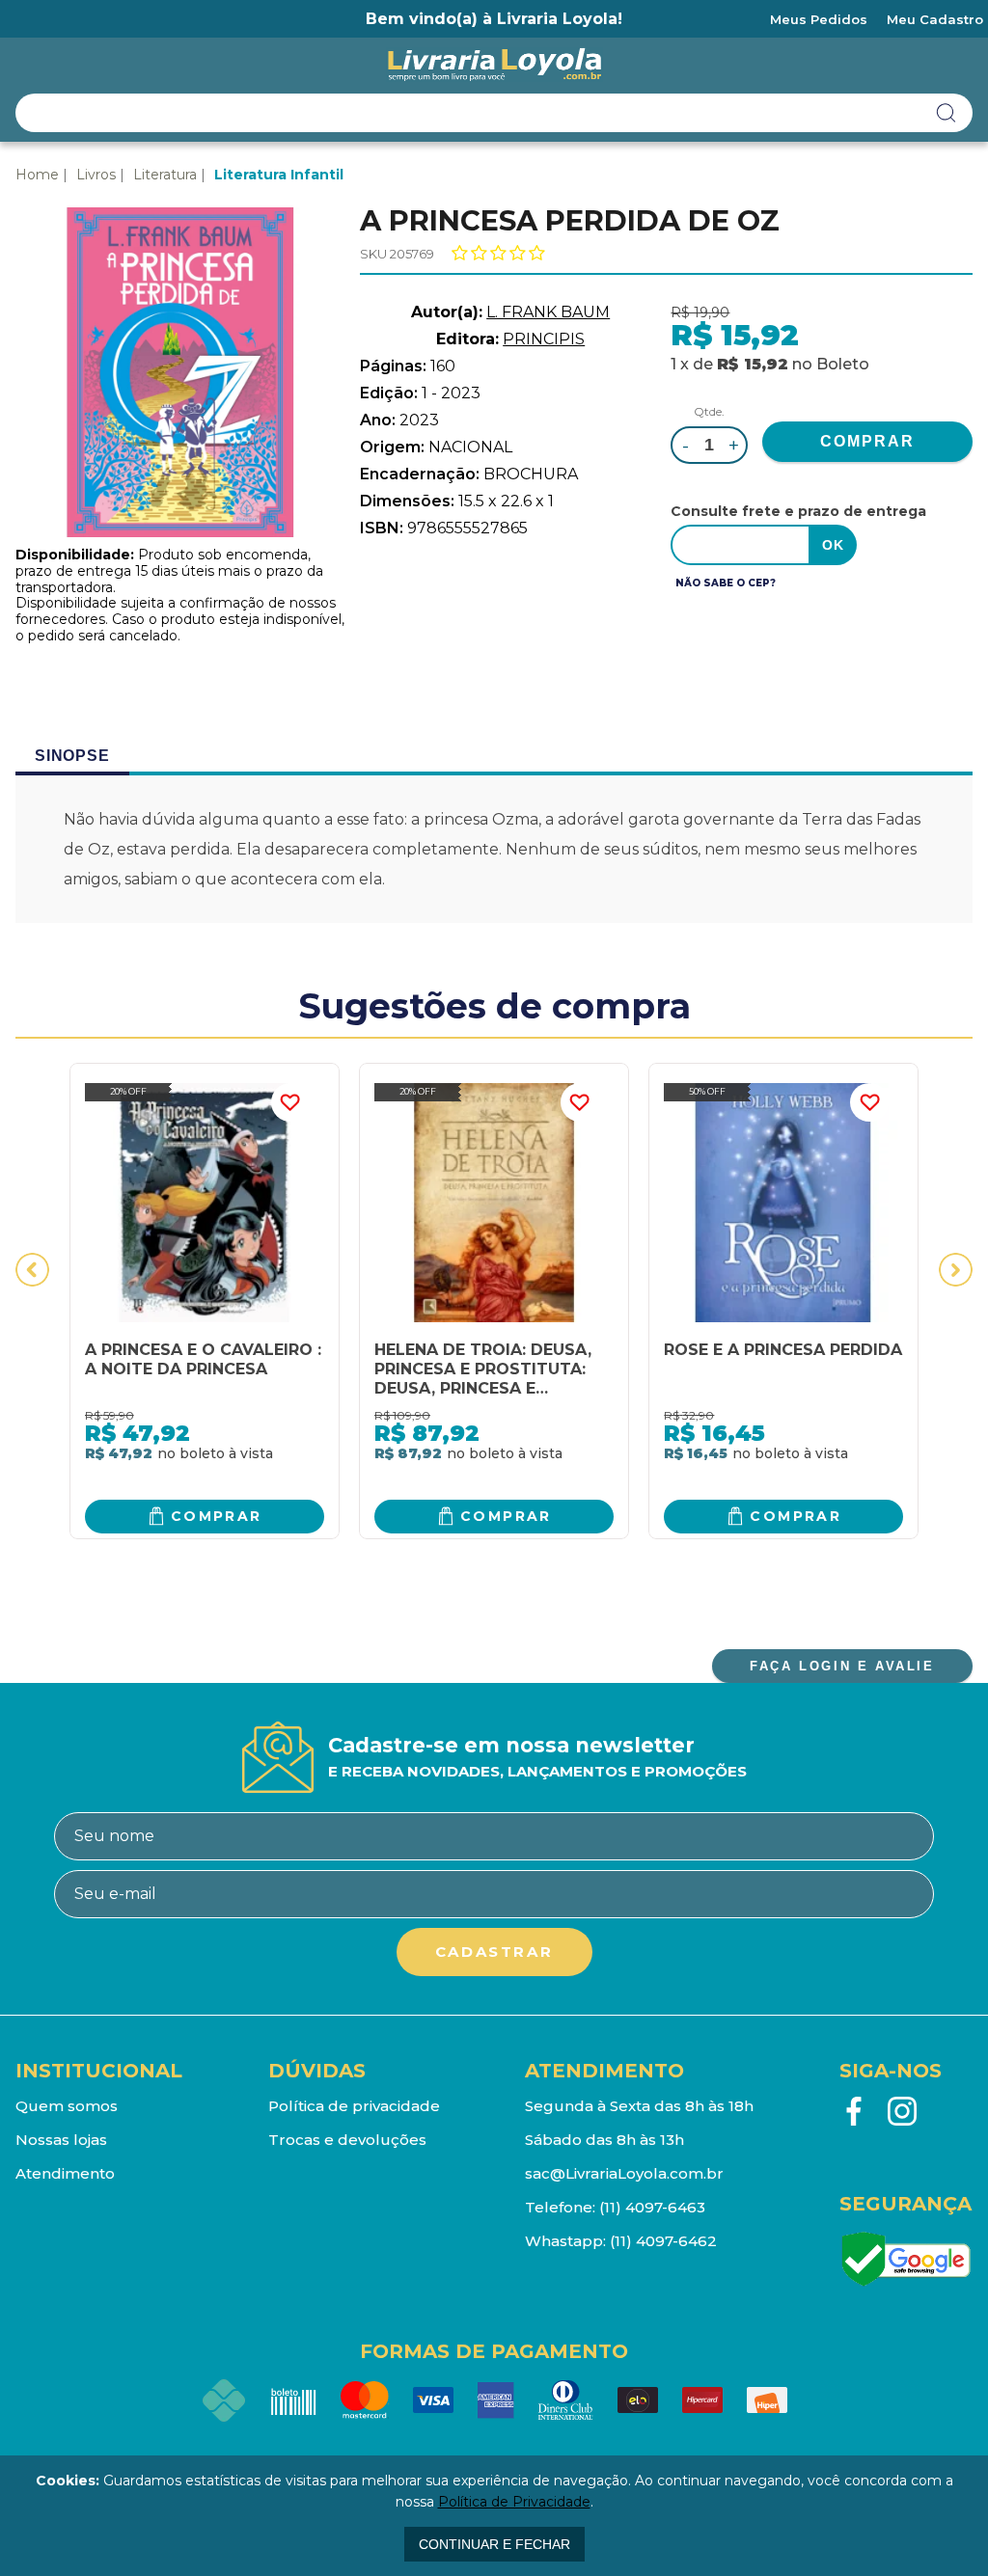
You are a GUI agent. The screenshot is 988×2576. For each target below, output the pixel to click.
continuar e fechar (494, 2544)
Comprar (217, 1516)
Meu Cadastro (935, 19)
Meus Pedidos (819, 19)
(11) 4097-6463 (652, 2207)
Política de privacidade (354, 2106)
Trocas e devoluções (347, 2140)
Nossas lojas (61, 2140)
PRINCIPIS (544, 339)
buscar (947, 113)
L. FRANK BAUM (548, 312)
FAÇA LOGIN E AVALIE (842, 1666)
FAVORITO (290, 1102)
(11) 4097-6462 (663, 2241)
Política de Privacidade (514, 2502)
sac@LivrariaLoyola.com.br (624, 2173)
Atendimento (65, 2173)
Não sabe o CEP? (726, 583)
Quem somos (67, 2106)
